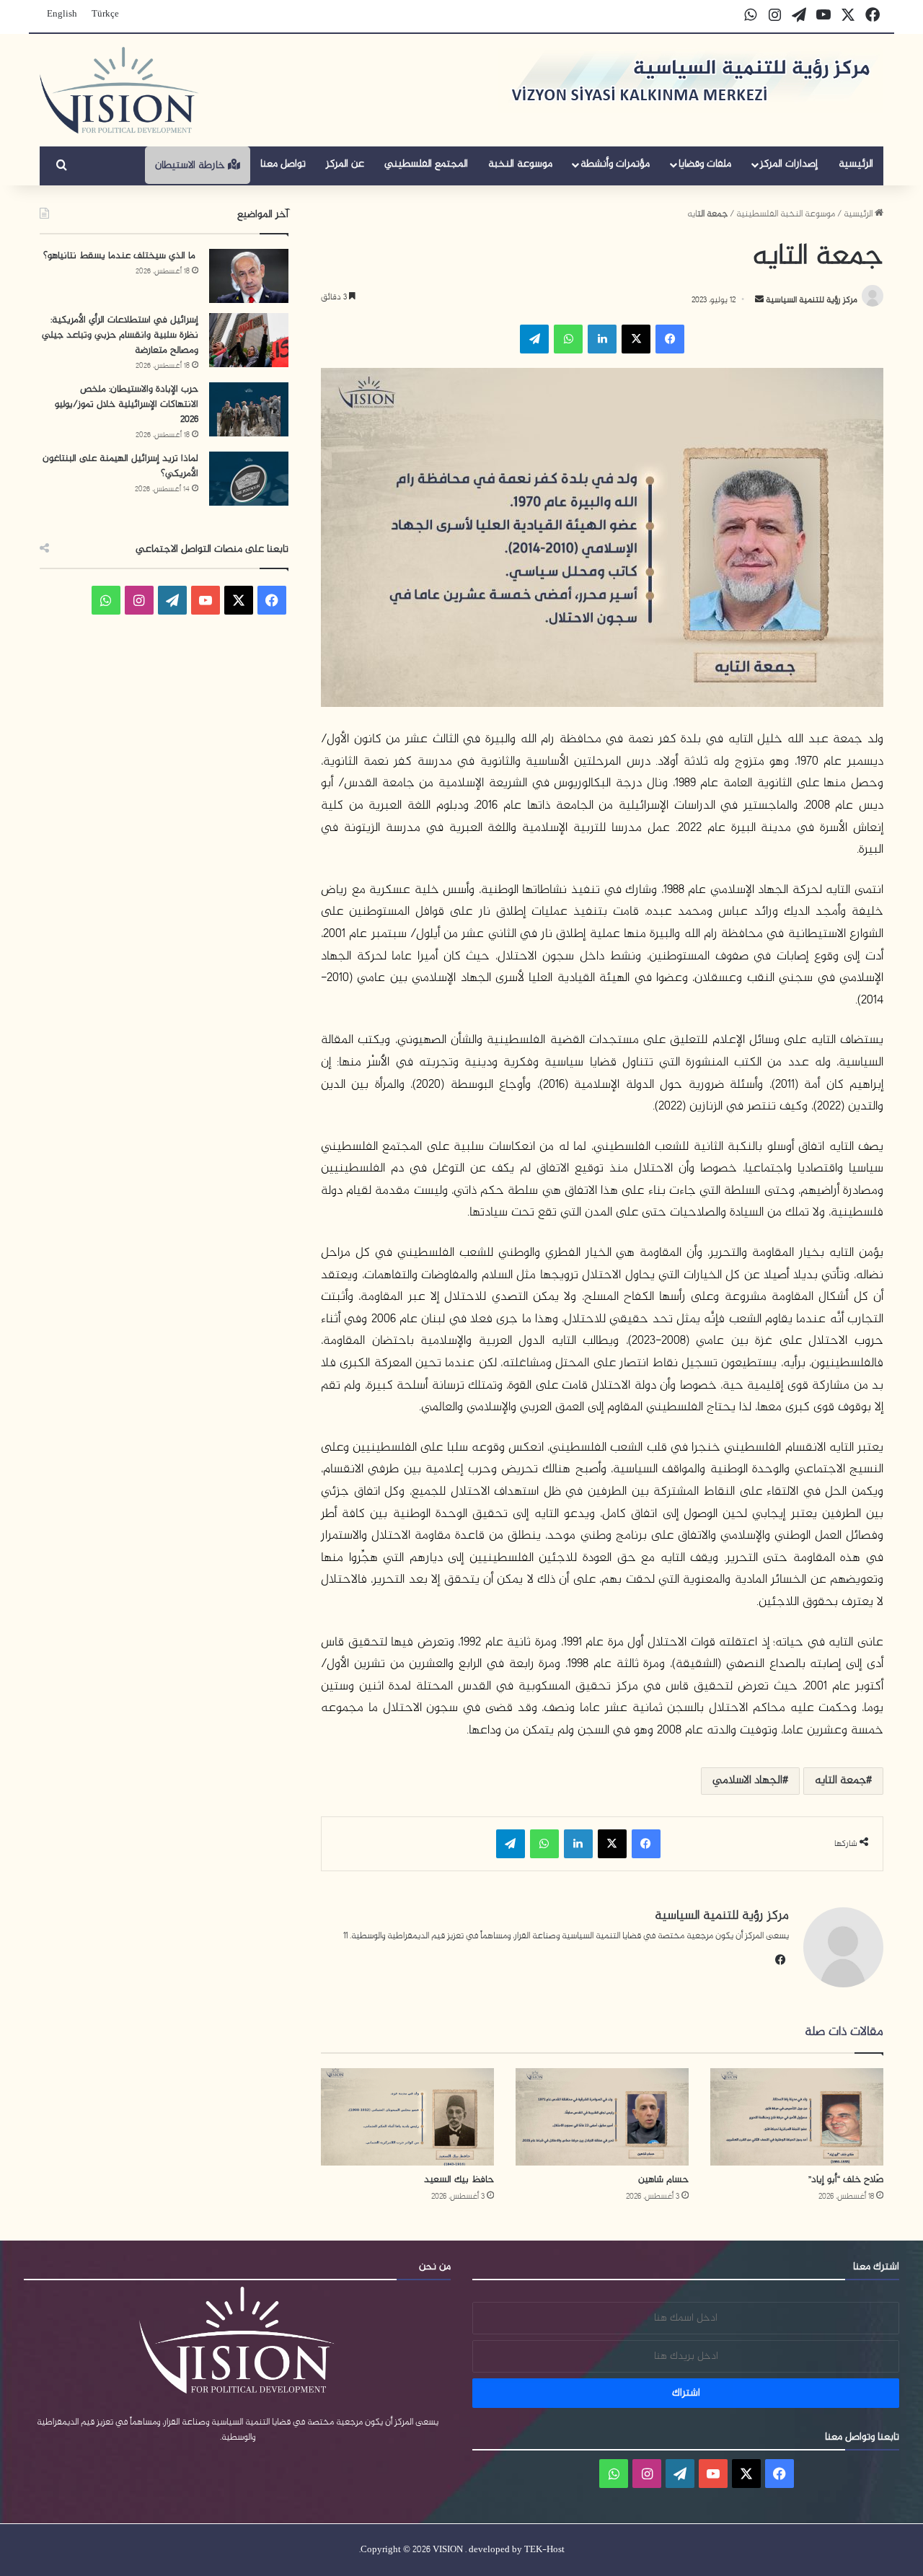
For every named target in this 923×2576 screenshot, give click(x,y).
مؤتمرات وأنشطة (615, 164)
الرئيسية (856, 164)
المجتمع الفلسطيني (426, 164)
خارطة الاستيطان (191, 166)
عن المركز (345, 164)
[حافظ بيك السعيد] (407, 2117)
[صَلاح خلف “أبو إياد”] (797, 2117)
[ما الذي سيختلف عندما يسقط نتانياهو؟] (249, 276)
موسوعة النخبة (520, 164)
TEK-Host (544, 2550)
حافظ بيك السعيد (459, 2180)
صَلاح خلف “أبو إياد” (846, 2180)
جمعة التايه (840, 1781)
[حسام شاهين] (602, 2117)
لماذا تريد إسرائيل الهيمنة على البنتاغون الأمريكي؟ (120, 466)
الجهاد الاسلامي (747, 1781)
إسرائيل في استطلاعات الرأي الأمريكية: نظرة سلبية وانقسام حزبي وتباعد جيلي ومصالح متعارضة (120, 335)
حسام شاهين (663, 2180)
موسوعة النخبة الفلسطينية (786, 214)
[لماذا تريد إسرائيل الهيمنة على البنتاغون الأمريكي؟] (249, 479)
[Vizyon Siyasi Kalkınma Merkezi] (119, 90)
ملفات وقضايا (705, 164)
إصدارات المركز (789, 164)
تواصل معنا (283, 164)
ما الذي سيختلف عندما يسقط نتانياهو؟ (121, 256)
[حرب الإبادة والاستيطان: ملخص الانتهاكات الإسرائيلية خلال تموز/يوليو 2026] (249, 409)
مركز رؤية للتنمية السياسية (811, 300)
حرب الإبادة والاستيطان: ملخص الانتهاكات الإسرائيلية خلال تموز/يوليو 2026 (127, 404)
